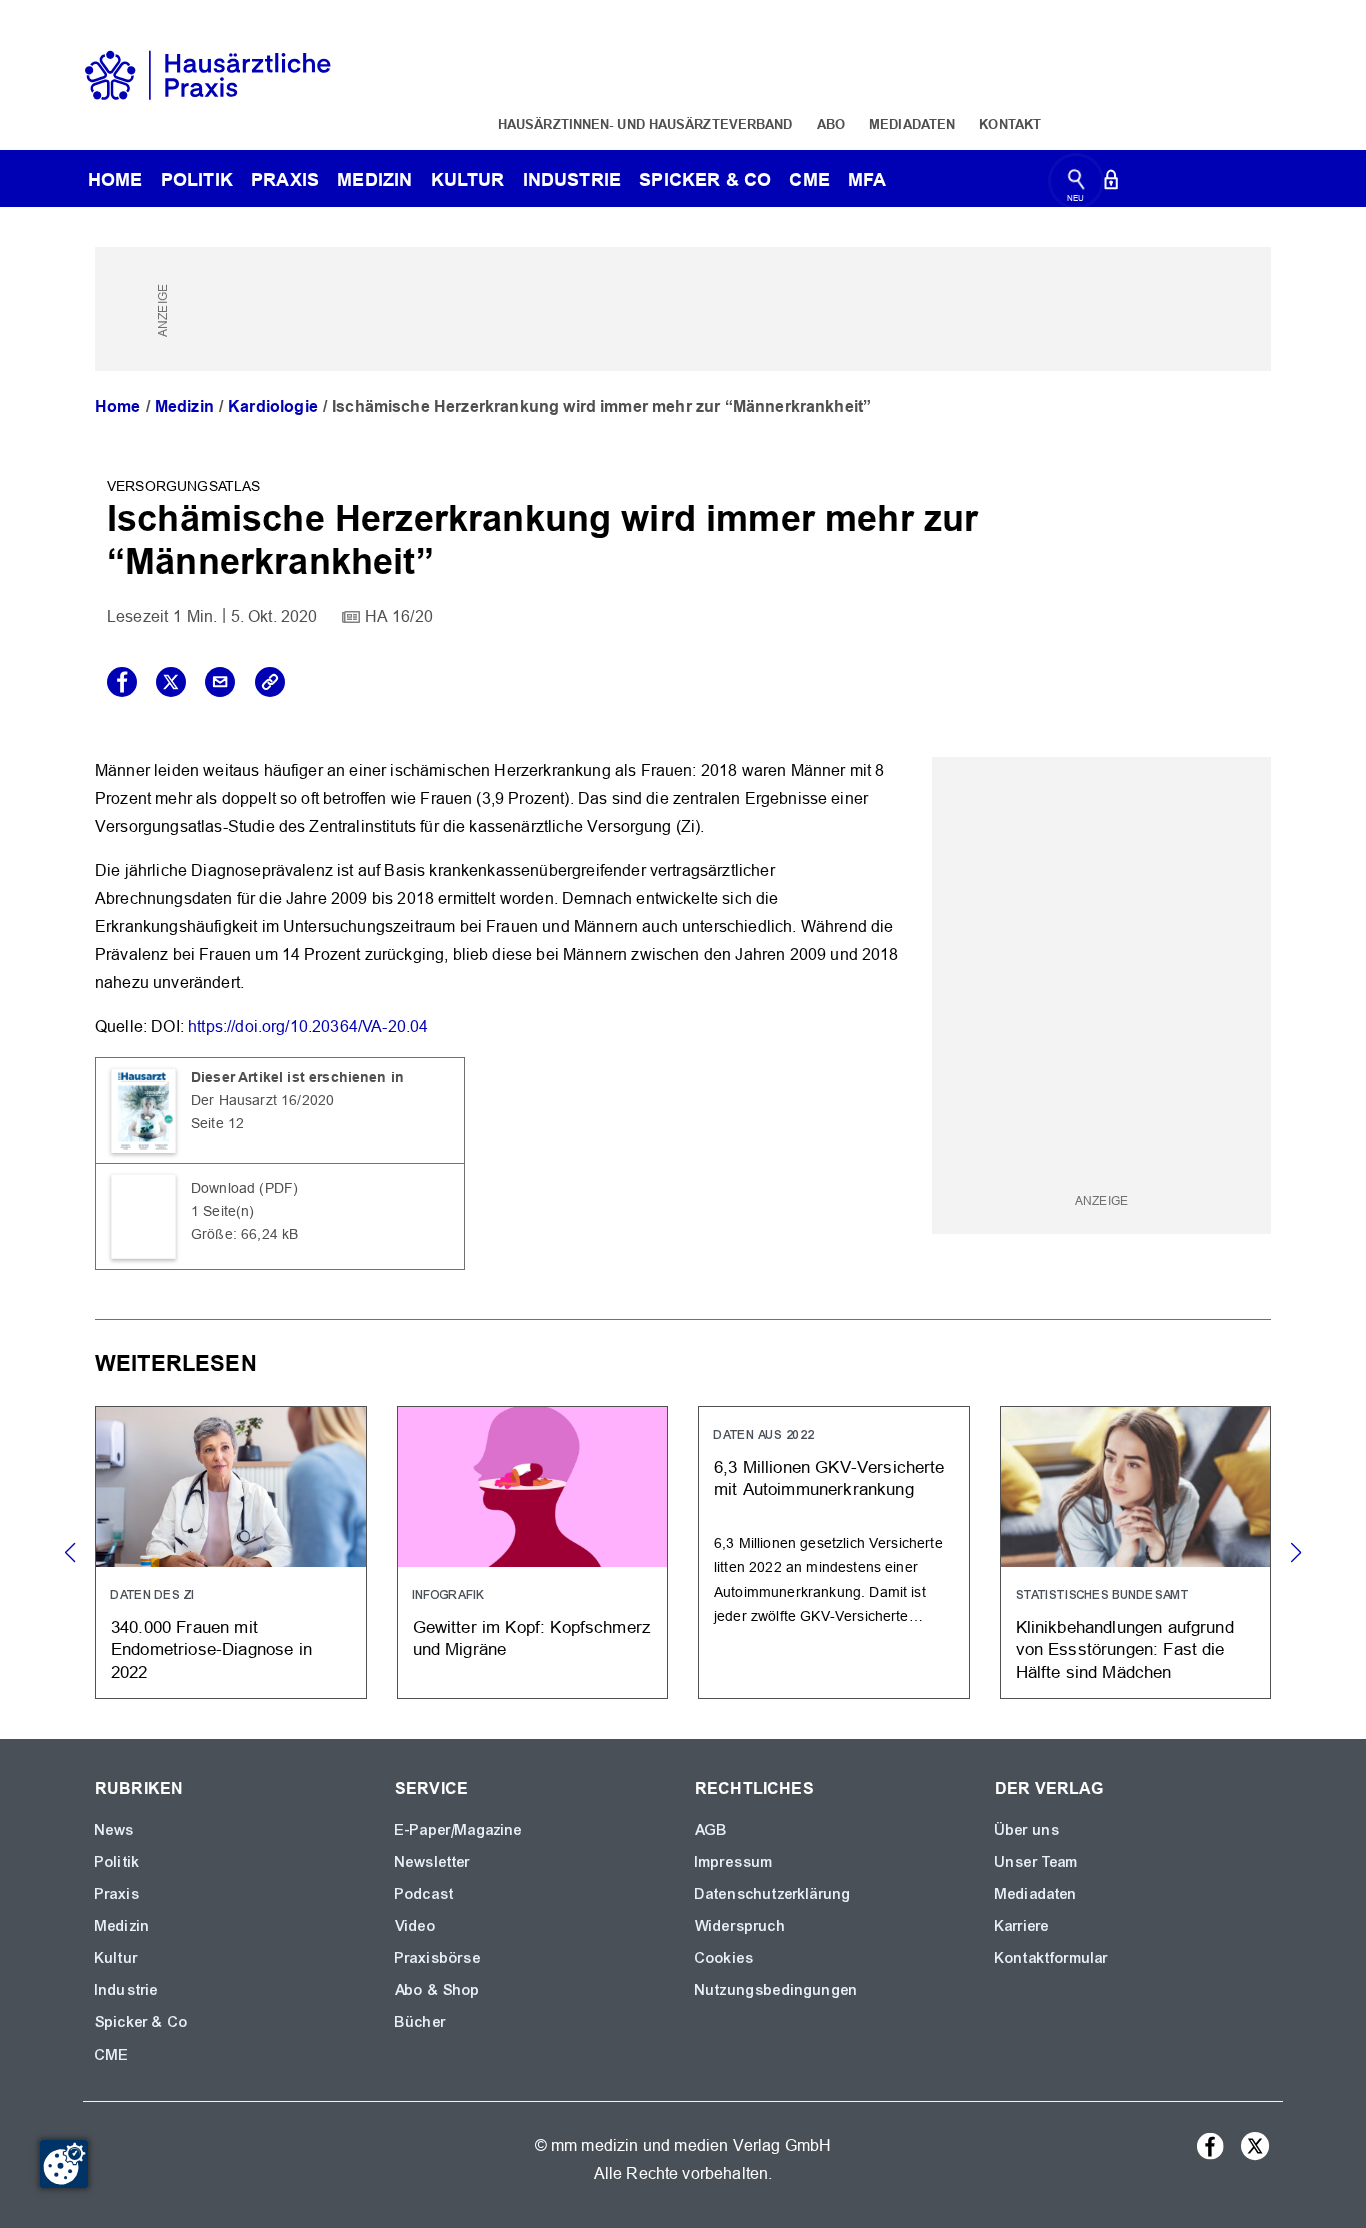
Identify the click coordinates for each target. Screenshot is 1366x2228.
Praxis (285, 179)
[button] (1295, 1553)
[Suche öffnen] (1076, 183)
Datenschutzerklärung (773, 1894)
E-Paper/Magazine (459, 1830)
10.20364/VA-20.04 (359, 1026)
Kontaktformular (1051, 1958)
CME (809, 179)
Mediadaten (912, 124)
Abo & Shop (438, 1990)
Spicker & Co (141, 2022)
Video (415, 1926)
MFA (867, 179)
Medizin (374, 179)
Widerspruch (740, 1926)
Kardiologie (273, 406)
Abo (831, 124)
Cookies (724, 1958)
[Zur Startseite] (208, 73)
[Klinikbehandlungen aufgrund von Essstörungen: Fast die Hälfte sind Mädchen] (1136, 1552)
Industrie (572, 179)
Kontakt (1010, 124)
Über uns (1027, 1830)
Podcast (424, 1894)
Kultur (468, 179)
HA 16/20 (399, 616)
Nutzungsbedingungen (776, 1990)
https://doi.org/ (239, 1026)
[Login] (1111, 183)
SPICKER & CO (705, 179)
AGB (711, 1830)
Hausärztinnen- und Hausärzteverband (645, 124)
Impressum (734, 1862)
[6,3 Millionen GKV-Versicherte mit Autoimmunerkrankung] (834, 1552)
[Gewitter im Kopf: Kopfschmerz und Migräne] (533, 1552)
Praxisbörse (438, 1958)
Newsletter (433, 1862)
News (115, 1830)
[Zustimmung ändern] (64, 2164)
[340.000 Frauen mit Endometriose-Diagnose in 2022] (231, 1552)
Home (118, 406)
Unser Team (1037, 1862)
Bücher (420, 2022)
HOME (115, 179)
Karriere (1022, 1926)
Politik (197, 179)
